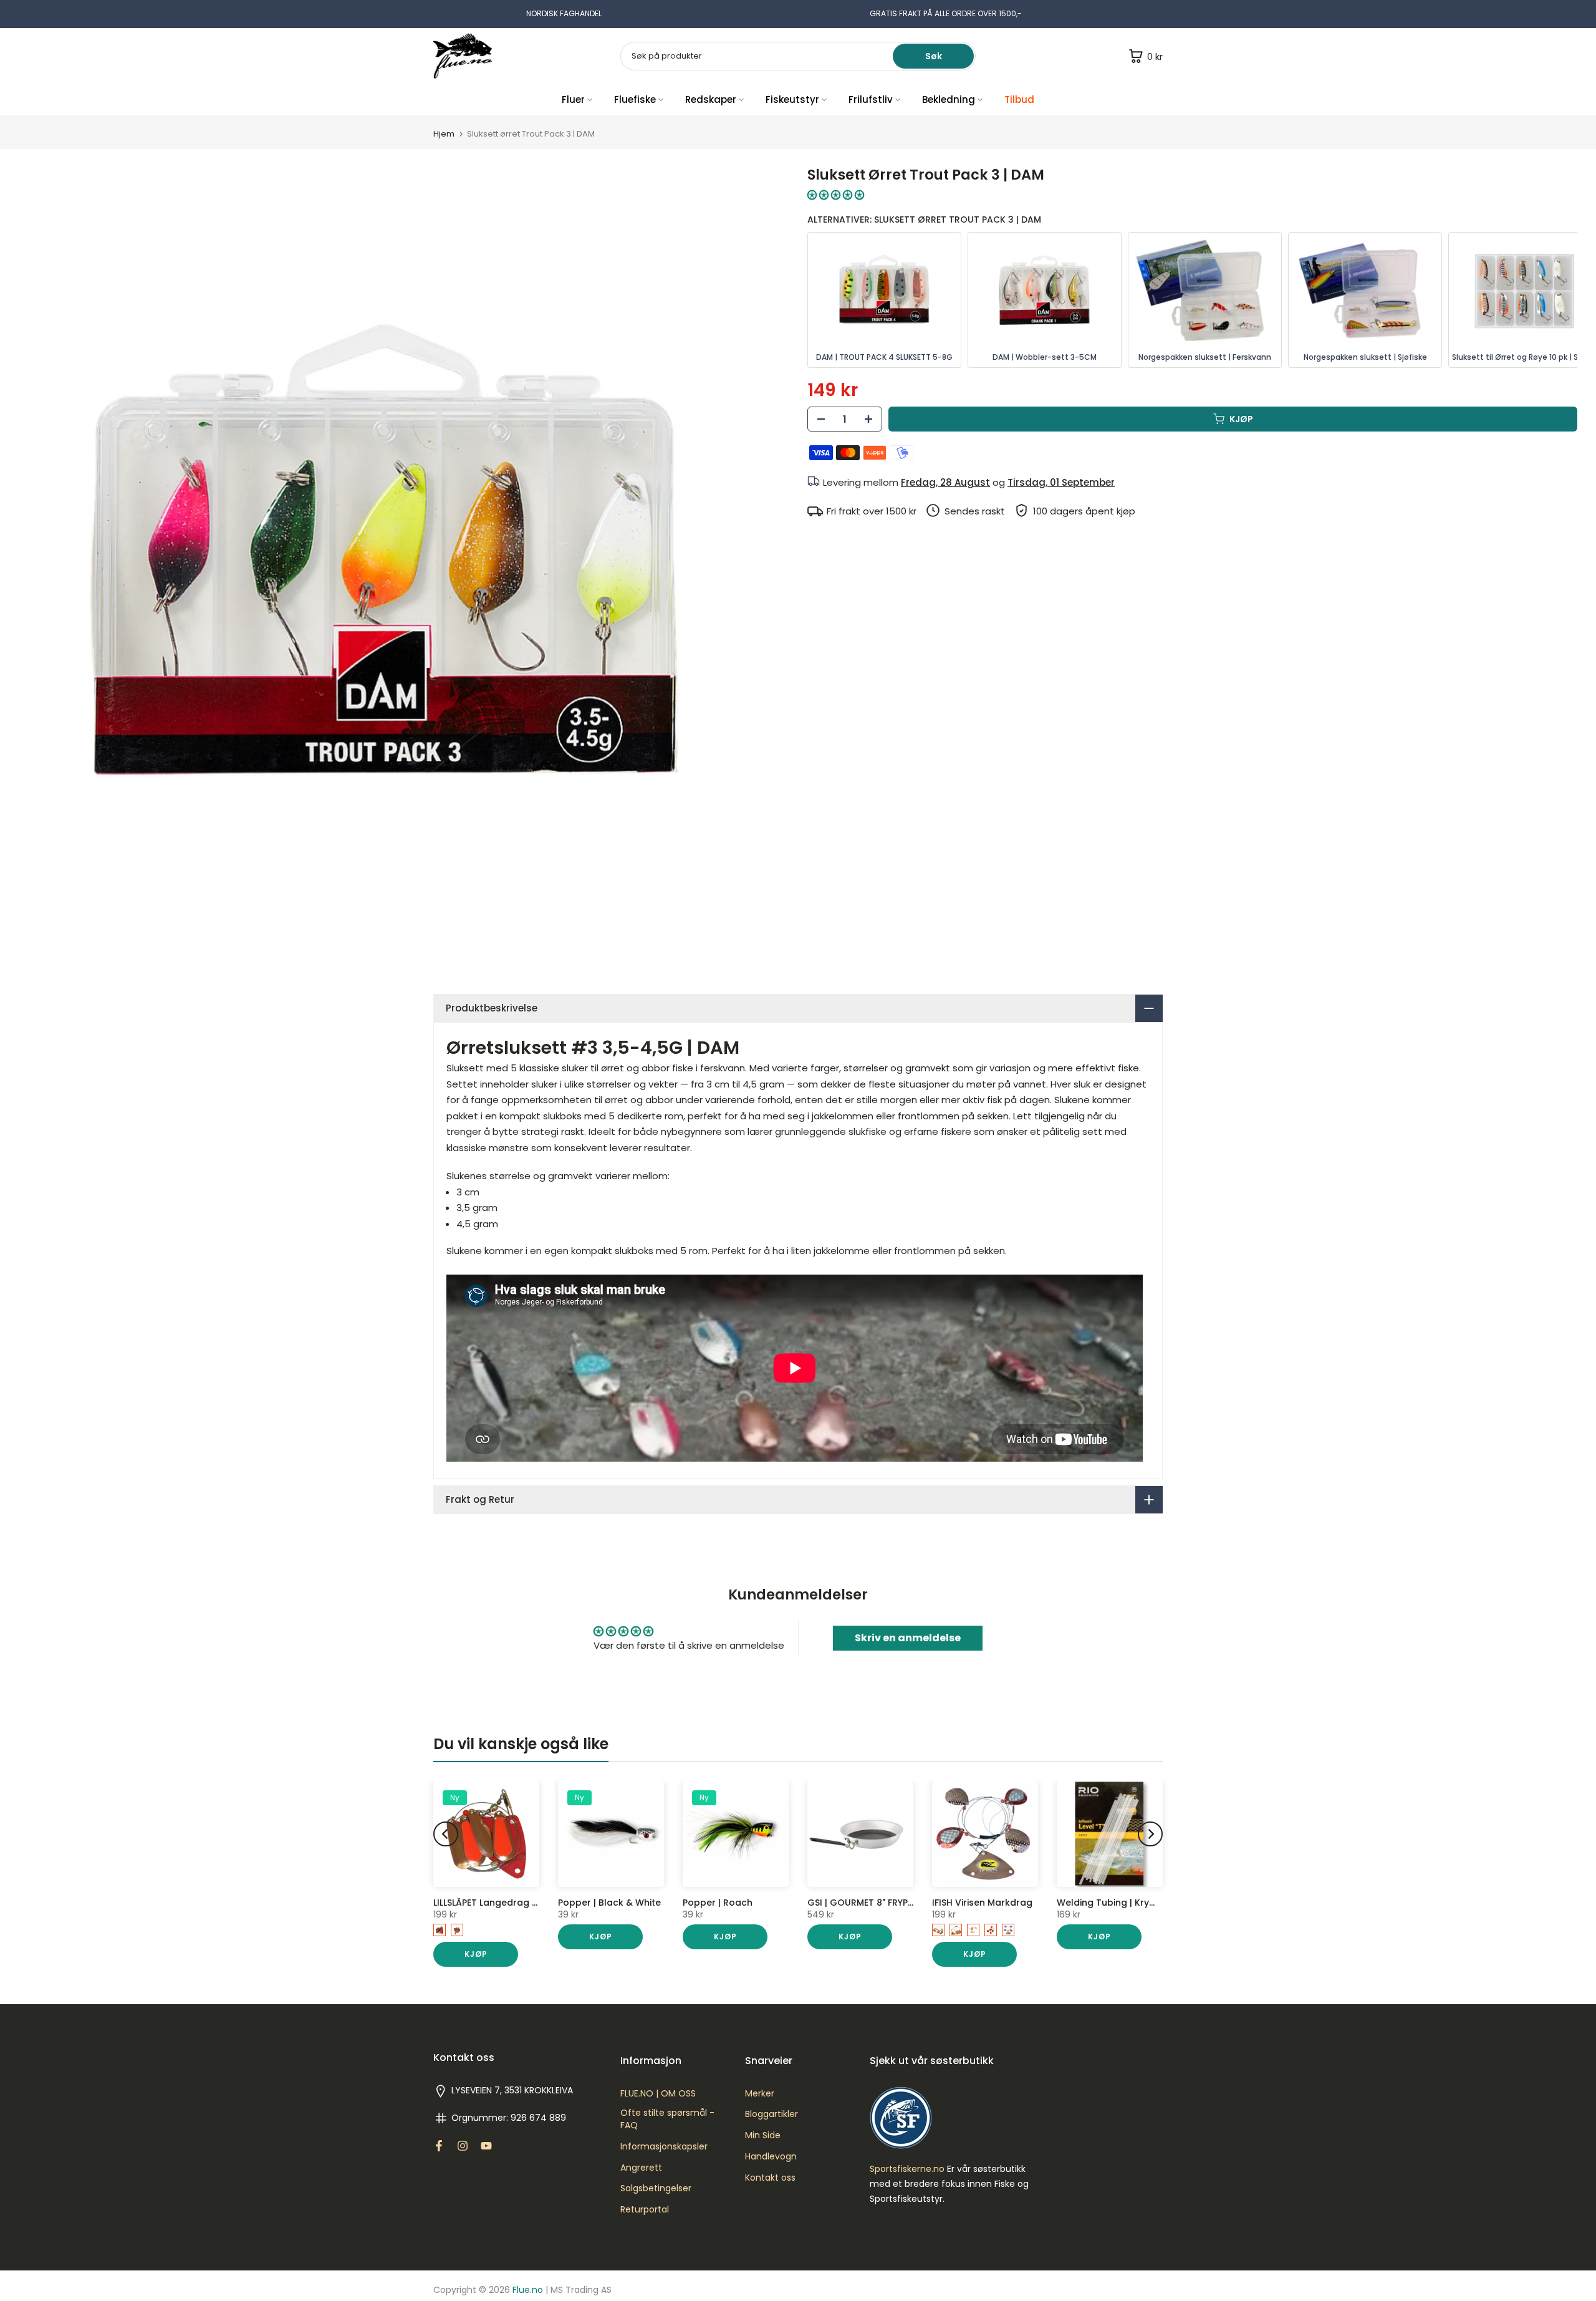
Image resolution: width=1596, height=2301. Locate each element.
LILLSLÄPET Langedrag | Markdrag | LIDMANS (530, 1903)
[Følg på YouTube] (486, 2146)
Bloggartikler (772, 2114)
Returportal (645, 2210)
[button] (836, 195)
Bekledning (949, 99)
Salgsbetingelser (656, 2188)
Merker (760, 2094)
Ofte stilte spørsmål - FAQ (667, 2119)
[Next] (1150, 1834)
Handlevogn (771, 2157)
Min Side (763, 2135)
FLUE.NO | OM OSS (658, 2094)
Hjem (444, 134)
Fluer (573, 99)
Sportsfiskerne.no (907, 2169)
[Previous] (446, 1834)
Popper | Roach (718, 1903)
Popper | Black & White (609, 1903)
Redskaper (711, 99)
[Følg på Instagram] (463, 2146)
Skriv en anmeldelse (908, 1638)
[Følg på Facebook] (439, 2146)
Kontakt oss (770, 2178)
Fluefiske (635, 99)
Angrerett (641, 2168)
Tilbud (1019, 99)
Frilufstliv (871, 99)
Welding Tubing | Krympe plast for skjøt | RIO (1158, 1903)
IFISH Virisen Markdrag (982, 1903)
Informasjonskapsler (664, 2147)
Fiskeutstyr (792, 99)
